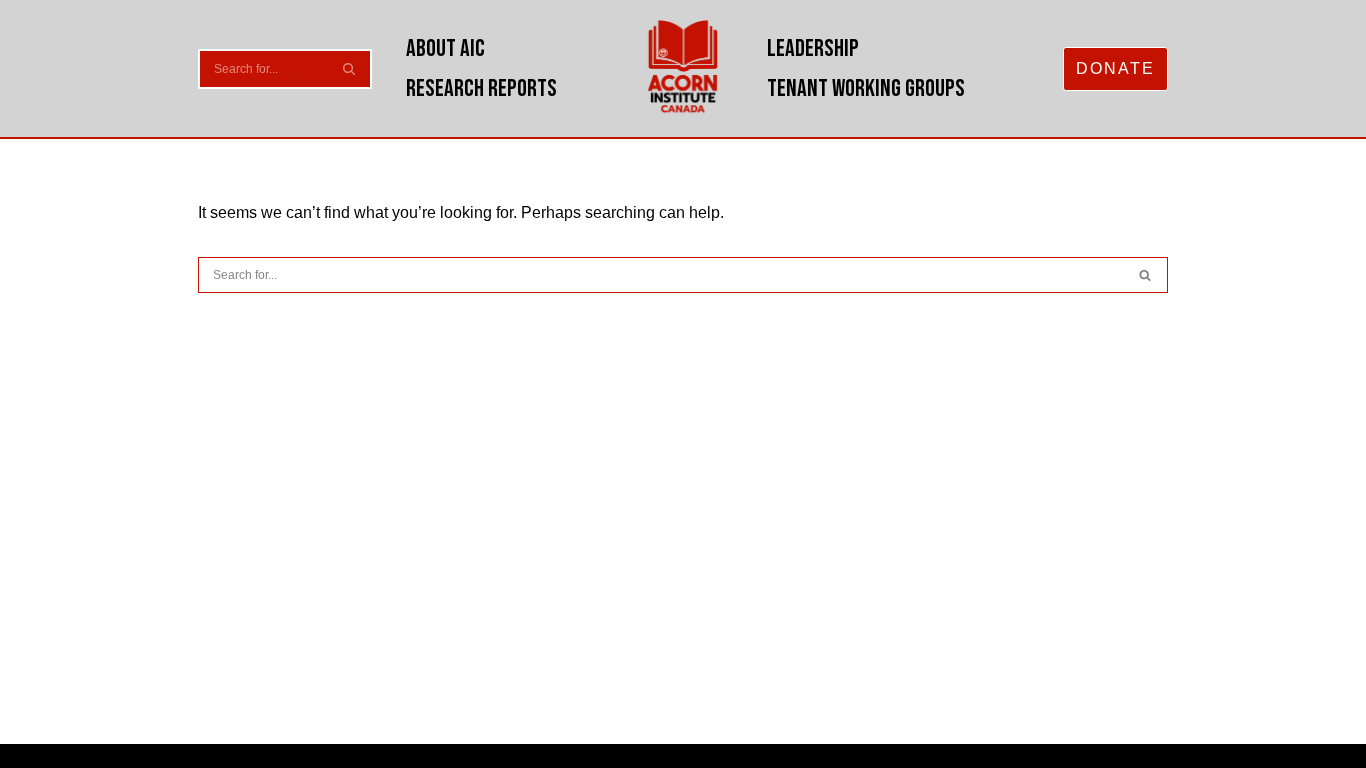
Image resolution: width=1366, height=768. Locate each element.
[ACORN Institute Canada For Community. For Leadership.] (683, 68)
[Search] (349, 69)
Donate (1115, 68)
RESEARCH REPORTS (481, 88)
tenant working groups (866, 88)
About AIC (445, 48)
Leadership (813, 48)
